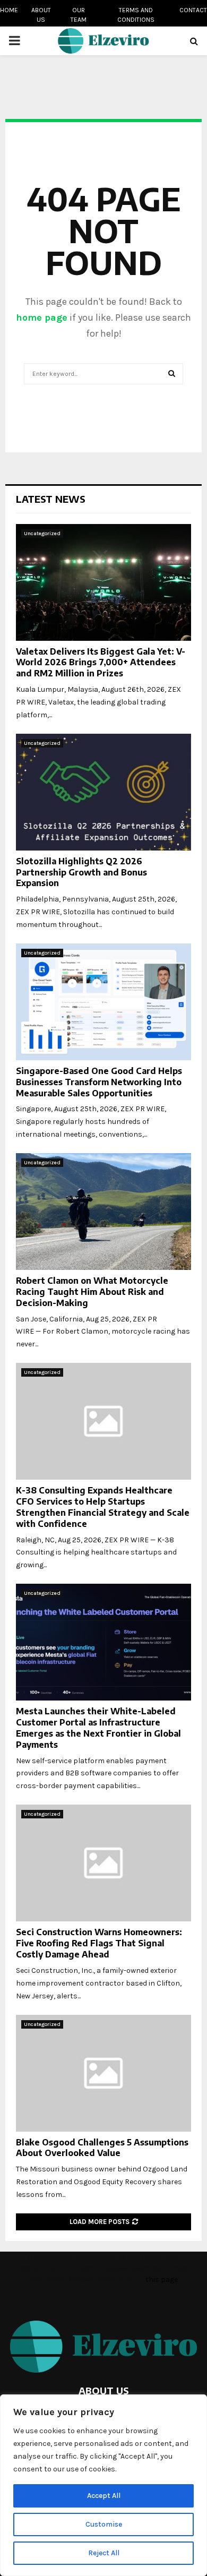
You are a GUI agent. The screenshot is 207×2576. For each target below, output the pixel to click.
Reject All (104, 2553)
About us (41, 15)
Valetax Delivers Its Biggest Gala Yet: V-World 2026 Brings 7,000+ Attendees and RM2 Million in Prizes (101, 663)
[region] (103, 2485)
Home (9, 10)
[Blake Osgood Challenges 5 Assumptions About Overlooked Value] (103, 2073)
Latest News (51, 499)
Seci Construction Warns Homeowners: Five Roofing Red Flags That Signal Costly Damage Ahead (99, 1943)
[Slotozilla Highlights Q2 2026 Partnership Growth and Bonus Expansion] (103, 792)
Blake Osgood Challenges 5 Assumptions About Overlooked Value (102, 2148)
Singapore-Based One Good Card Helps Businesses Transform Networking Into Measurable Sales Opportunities (99, 1082)
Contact (193, 10)
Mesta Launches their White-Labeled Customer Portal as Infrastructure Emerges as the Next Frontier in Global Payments (98, 1728)
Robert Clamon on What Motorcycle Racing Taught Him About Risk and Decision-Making (92, 1292)
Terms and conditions (136, 15)
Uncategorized (42, 534)
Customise (104, 2524)
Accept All (104, 2496)
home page (42, 317)
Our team (79, 15)
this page (162, 2279)
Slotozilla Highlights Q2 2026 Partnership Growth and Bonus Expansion (81, 872)
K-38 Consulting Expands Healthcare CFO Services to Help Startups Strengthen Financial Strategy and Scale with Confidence (103, 1507)
